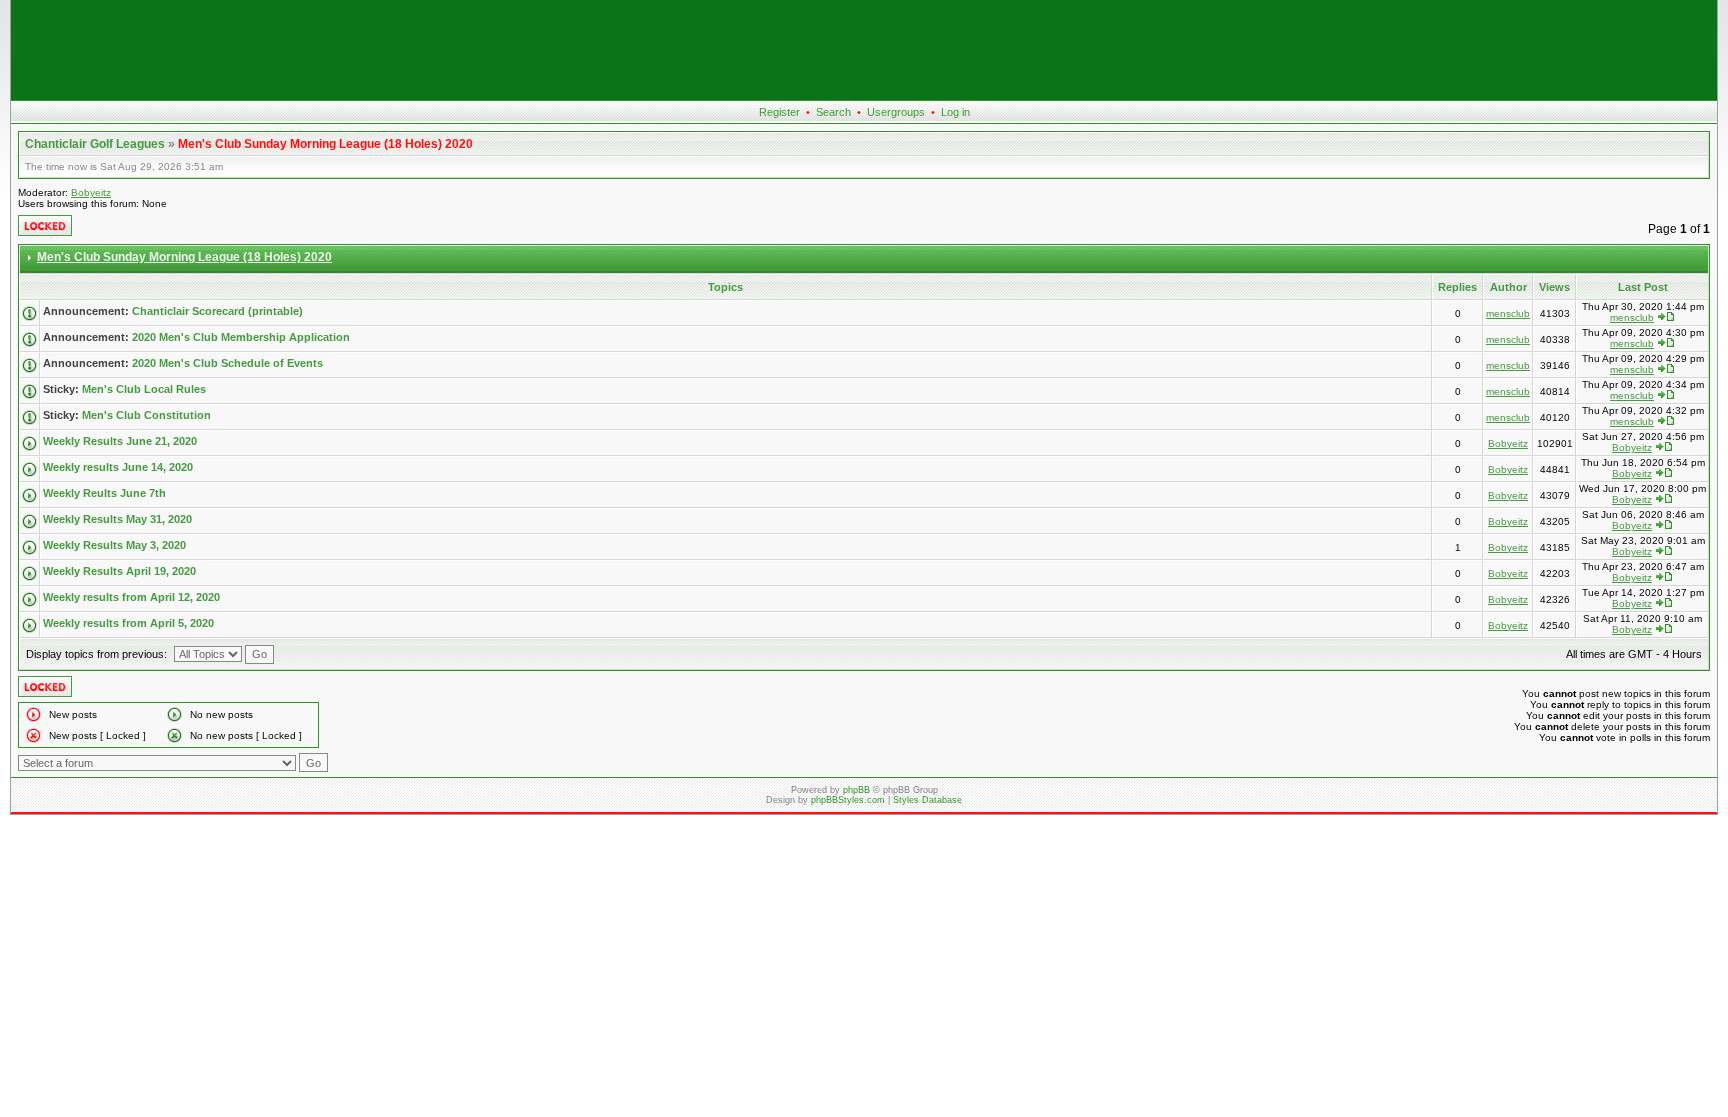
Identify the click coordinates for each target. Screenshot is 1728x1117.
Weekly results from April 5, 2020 (128, 623)
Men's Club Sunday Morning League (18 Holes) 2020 (325, 144)
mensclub (1508, 313)
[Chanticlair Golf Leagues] (864, 96)
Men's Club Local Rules (144, 389)
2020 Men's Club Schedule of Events (227, 363)
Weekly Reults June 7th (104, 493)
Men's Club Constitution (146, 415)
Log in (955, 112)
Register (779, 112)
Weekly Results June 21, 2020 (120, 441)
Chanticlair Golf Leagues (95, 144)
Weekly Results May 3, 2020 (114, 545)
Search (833, 112)
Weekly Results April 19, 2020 (119, 571)
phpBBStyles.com (848, 800)
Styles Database (927, 800)
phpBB (856, 790)
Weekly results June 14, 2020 (118, 467)
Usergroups (896, 112)
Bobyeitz (91, 192)
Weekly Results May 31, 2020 (117, 519)
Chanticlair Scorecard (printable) (217, 311)
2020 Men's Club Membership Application (241, 337)
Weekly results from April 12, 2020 (131, 597)
